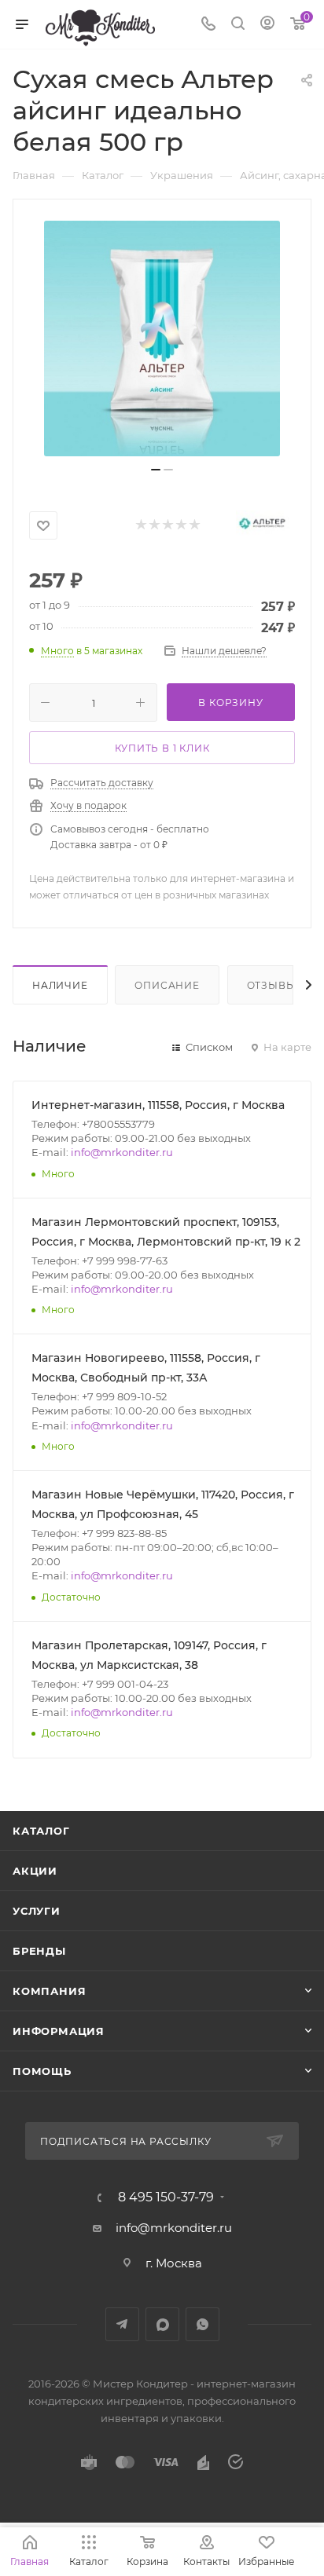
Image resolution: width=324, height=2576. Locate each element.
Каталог (41, 1831)
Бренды (39, 1951)
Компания (49, 1991)
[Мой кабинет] (267, 25)
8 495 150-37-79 (166, 2197)
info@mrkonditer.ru (122, 1152)
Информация (59, 2031)
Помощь (42, 2071)
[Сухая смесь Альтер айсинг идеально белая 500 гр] (162, 338)
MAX (162, 2324)
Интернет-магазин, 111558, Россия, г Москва (158, 1105)
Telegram (122, 2324)
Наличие (60, 985)
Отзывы (272, 985)
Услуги (37, 1911)
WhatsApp (202, 2324)
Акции (35, 1871)
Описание (167, 985)
